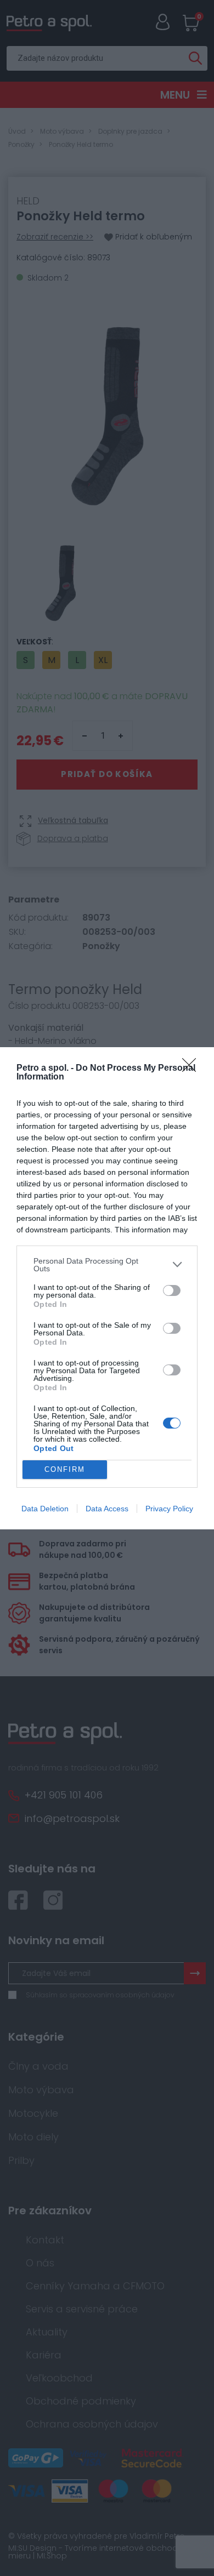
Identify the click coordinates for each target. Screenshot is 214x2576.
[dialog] (107, 1288)
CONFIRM (65, 1469)
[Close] (193, 1069)
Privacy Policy (169, 1509)
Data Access (107, 1509)
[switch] (172, 1290)
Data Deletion (45, 1509)
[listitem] (107, 1265)
